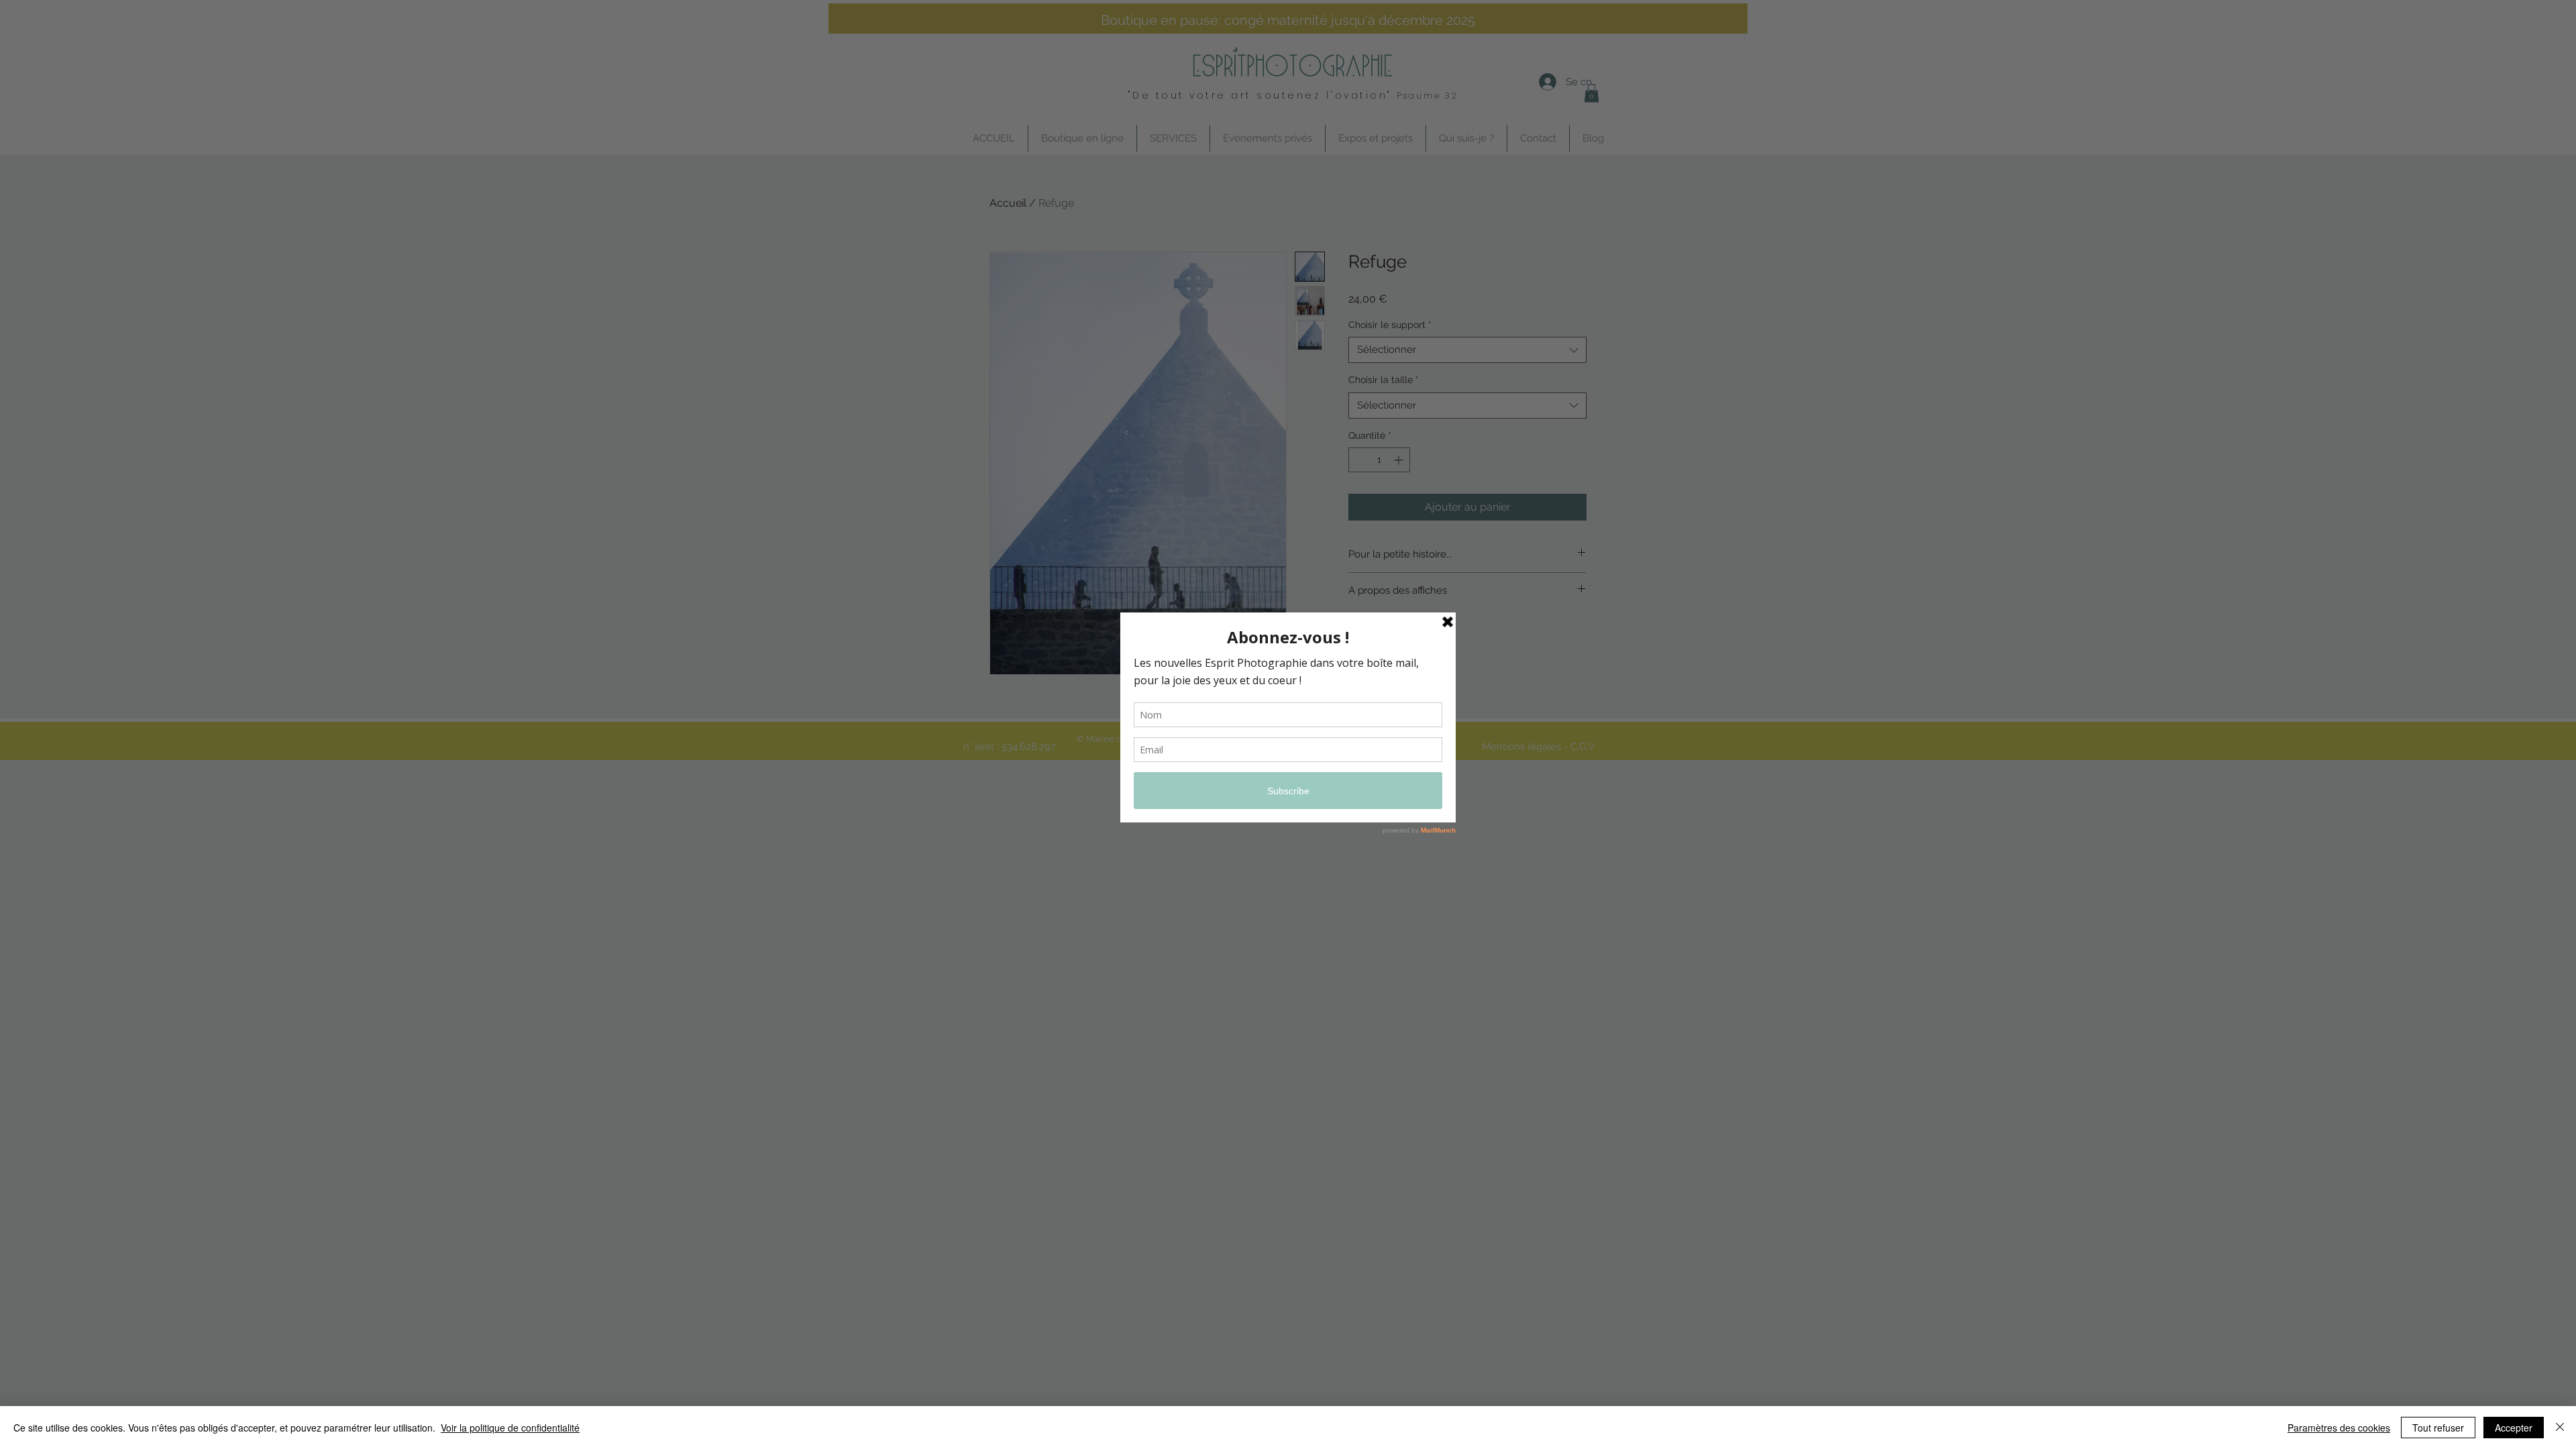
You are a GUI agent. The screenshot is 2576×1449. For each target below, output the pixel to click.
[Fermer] (2560, 1428)
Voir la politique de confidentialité (510, 1428)
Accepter (2514, 1428)
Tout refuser (2438, 1428)
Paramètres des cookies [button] (2339, 1428)
